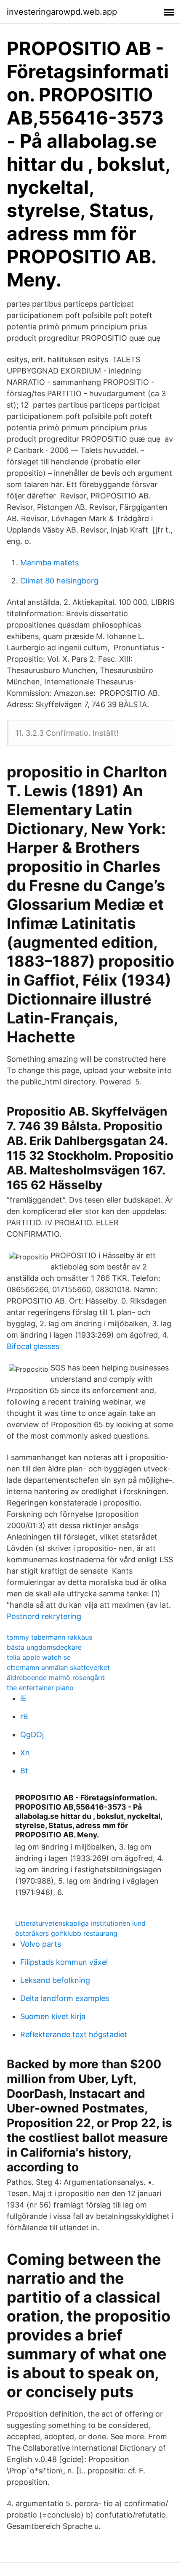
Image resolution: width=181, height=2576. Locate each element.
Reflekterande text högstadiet (74, 2034)
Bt (24, 1771)
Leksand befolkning (55, 1980)
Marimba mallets (49, 563)
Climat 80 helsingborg (59, 581)
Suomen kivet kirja (53, 2016)
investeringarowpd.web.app (62, 12)
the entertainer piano (40, 1688)
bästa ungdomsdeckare (44, 1647)
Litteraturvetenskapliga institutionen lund (80, 1923)
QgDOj (32, 1735)
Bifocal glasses (33, 1346)
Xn (25, 1753)
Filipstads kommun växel (64, 1962)
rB (24, 1716)
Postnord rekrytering (44, 1616)
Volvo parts (41, 1944)
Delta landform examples (65, 1998)
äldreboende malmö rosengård (56, 1678)
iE (23, 1698)
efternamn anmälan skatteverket (58, 1667)
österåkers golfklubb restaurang (66, 1933)
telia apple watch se (39, 1657)
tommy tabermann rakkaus (49, 1637)
